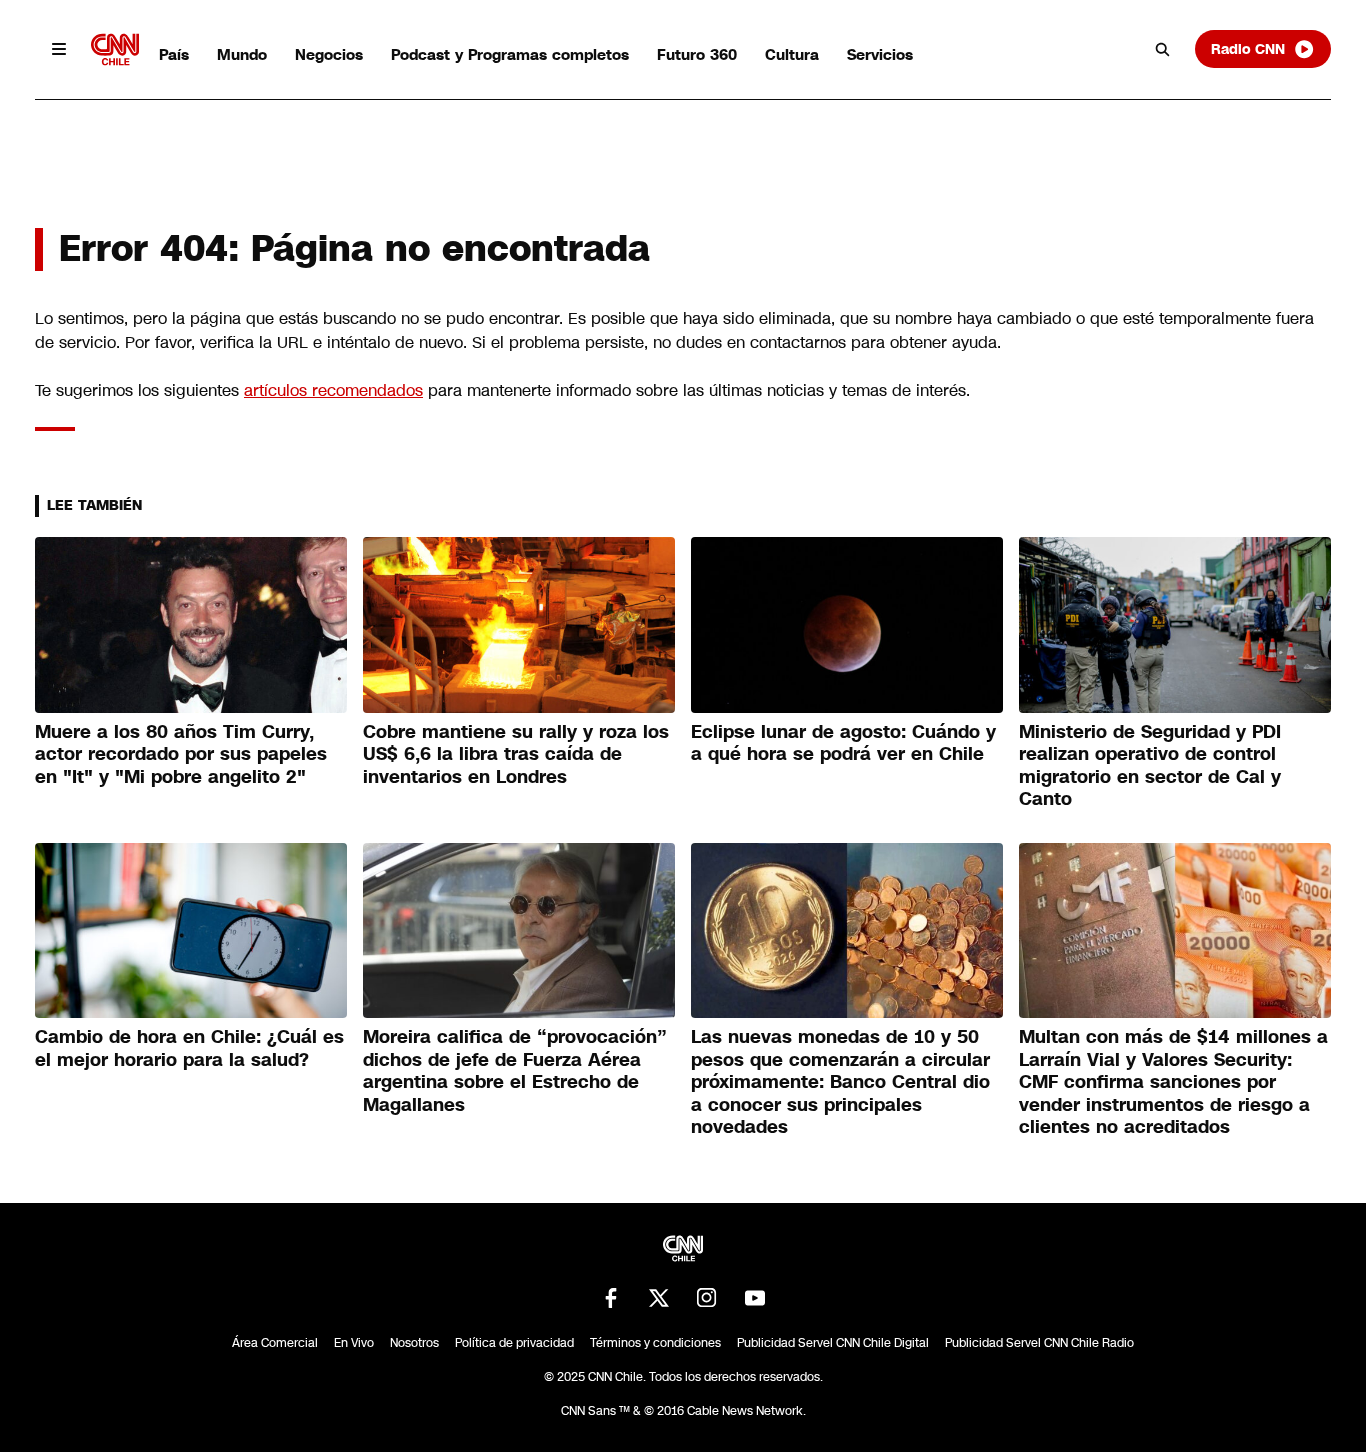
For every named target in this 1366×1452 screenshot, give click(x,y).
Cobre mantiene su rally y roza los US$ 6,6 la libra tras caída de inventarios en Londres (516, 754)
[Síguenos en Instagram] (707, 1298)
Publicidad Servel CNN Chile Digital (833, 1343)
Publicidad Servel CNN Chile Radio (1039, 1343)
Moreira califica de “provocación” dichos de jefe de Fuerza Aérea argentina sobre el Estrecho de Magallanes (515, 1071)
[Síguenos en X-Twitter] (659, 1298)
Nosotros (414, 1343)
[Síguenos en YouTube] (755, 1298)
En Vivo (354, 1343)
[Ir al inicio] (115, 49)
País (174, 54)
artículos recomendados (333, 390)
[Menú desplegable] (59, 49)
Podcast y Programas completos (510, 54)
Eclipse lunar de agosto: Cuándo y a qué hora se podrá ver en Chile (843, 743)
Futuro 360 (697, 54)
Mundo (242, 54)
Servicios (880, 54)
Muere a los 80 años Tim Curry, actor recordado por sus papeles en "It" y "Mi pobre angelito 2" (181, 754)
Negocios (329, 54)
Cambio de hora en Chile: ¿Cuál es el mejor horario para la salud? (189, 1048)
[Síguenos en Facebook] (611, 1298)
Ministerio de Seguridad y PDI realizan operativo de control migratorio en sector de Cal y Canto (1150, 766)
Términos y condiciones (655, 1343)
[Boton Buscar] (1163, 49)
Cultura (792, 54)
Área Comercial (275, 1343)
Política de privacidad (514, 1343)
